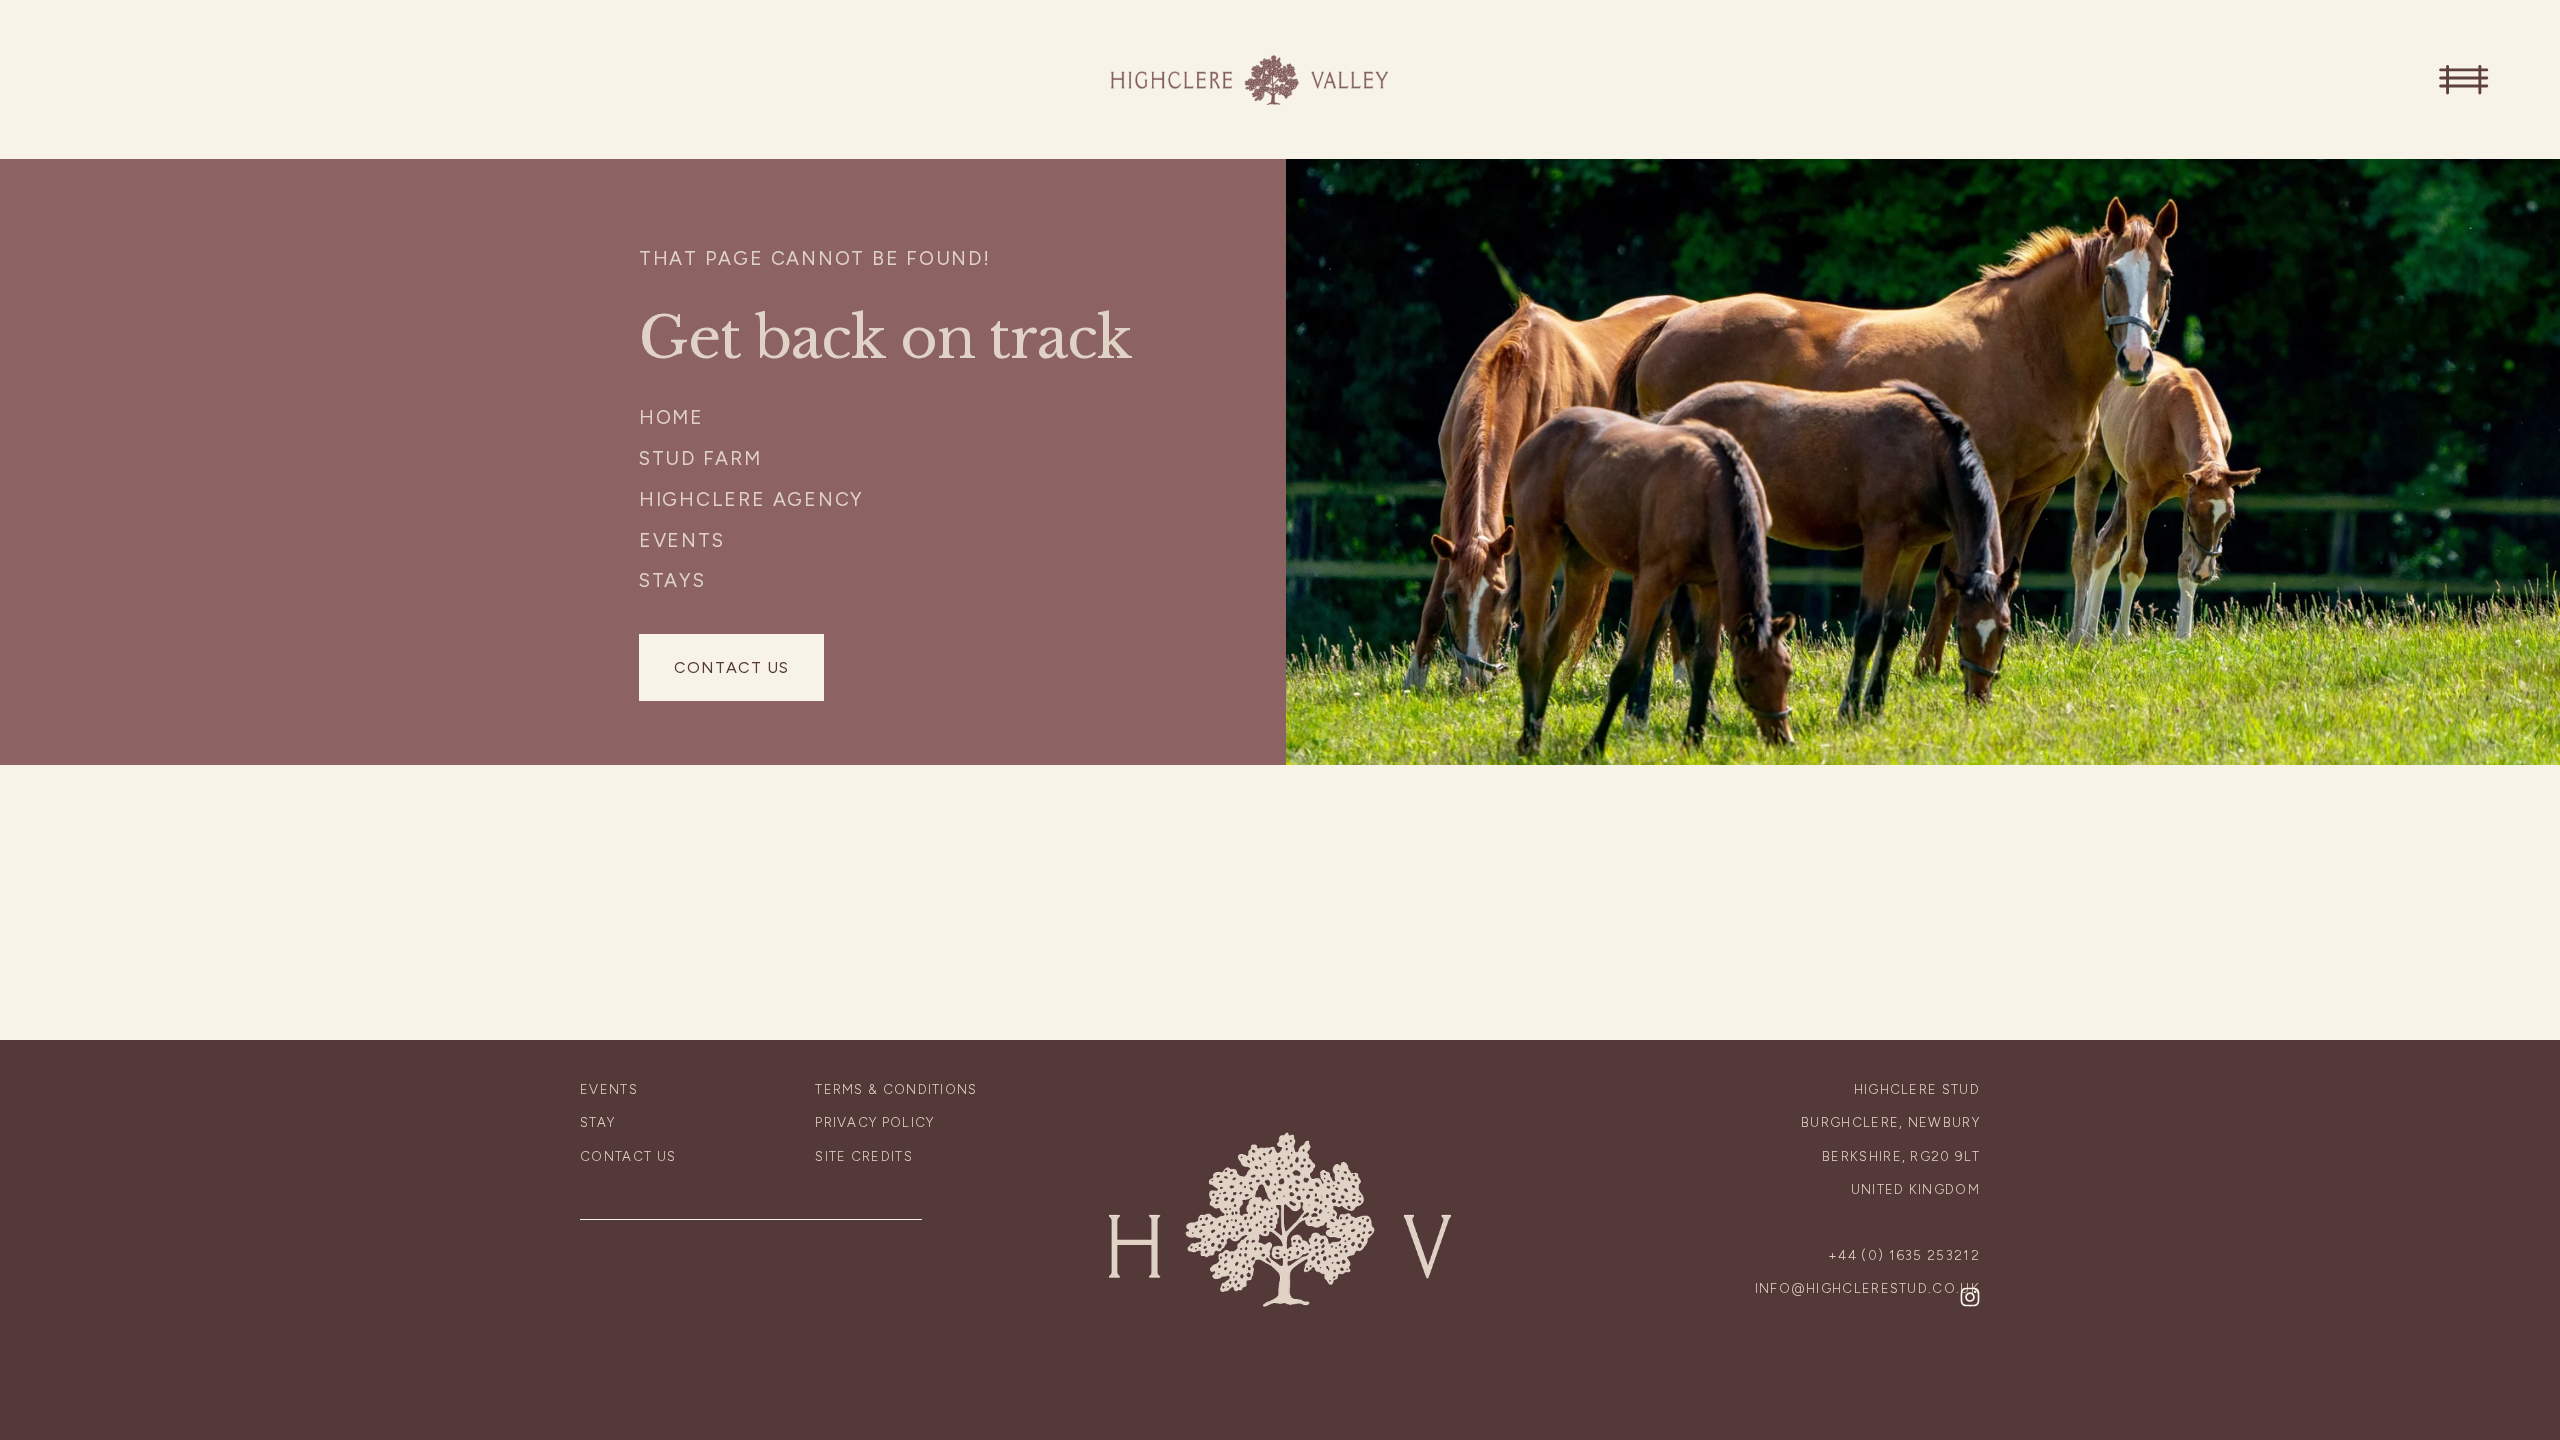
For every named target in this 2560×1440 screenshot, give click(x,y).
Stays (672, 580)
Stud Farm (700, 458)
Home (671, 417)
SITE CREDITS (864, 1156)
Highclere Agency (751, 499)
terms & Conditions (896, 1089)
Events (682, 540)
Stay (597, 1122)
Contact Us (731, 667)
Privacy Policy (874, 1122)
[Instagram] (1970, 1297)
